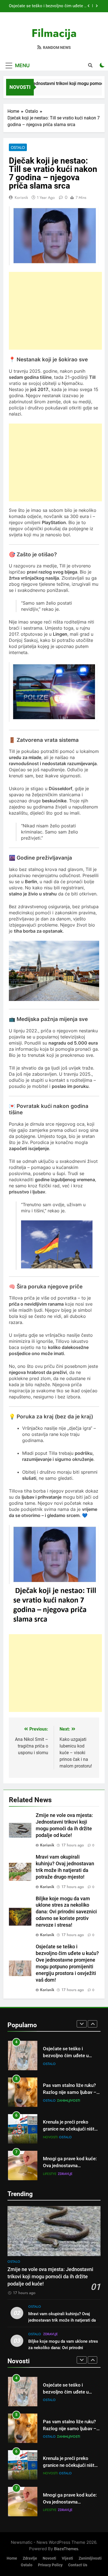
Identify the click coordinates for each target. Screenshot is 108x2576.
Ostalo (18, 147)
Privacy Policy (50, 2565)
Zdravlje (65, 2149)
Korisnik (21, 197)
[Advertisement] (55, 311)
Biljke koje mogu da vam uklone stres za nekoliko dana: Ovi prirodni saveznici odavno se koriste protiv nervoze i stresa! (66, 1912)
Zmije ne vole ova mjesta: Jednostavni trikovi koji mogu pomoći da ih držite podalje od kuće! (51, 7)
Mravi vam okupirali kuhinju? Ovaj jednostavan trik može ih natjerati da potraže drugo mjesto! (62, 2320)
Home (12, 2558)
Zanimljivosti (69, 2075)
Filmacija (54, 33)
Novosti (50, 2112)
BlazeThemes (66, 2549)
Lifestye (50, 2149)
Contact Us (78, 2565)
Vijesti (67, 2558)
